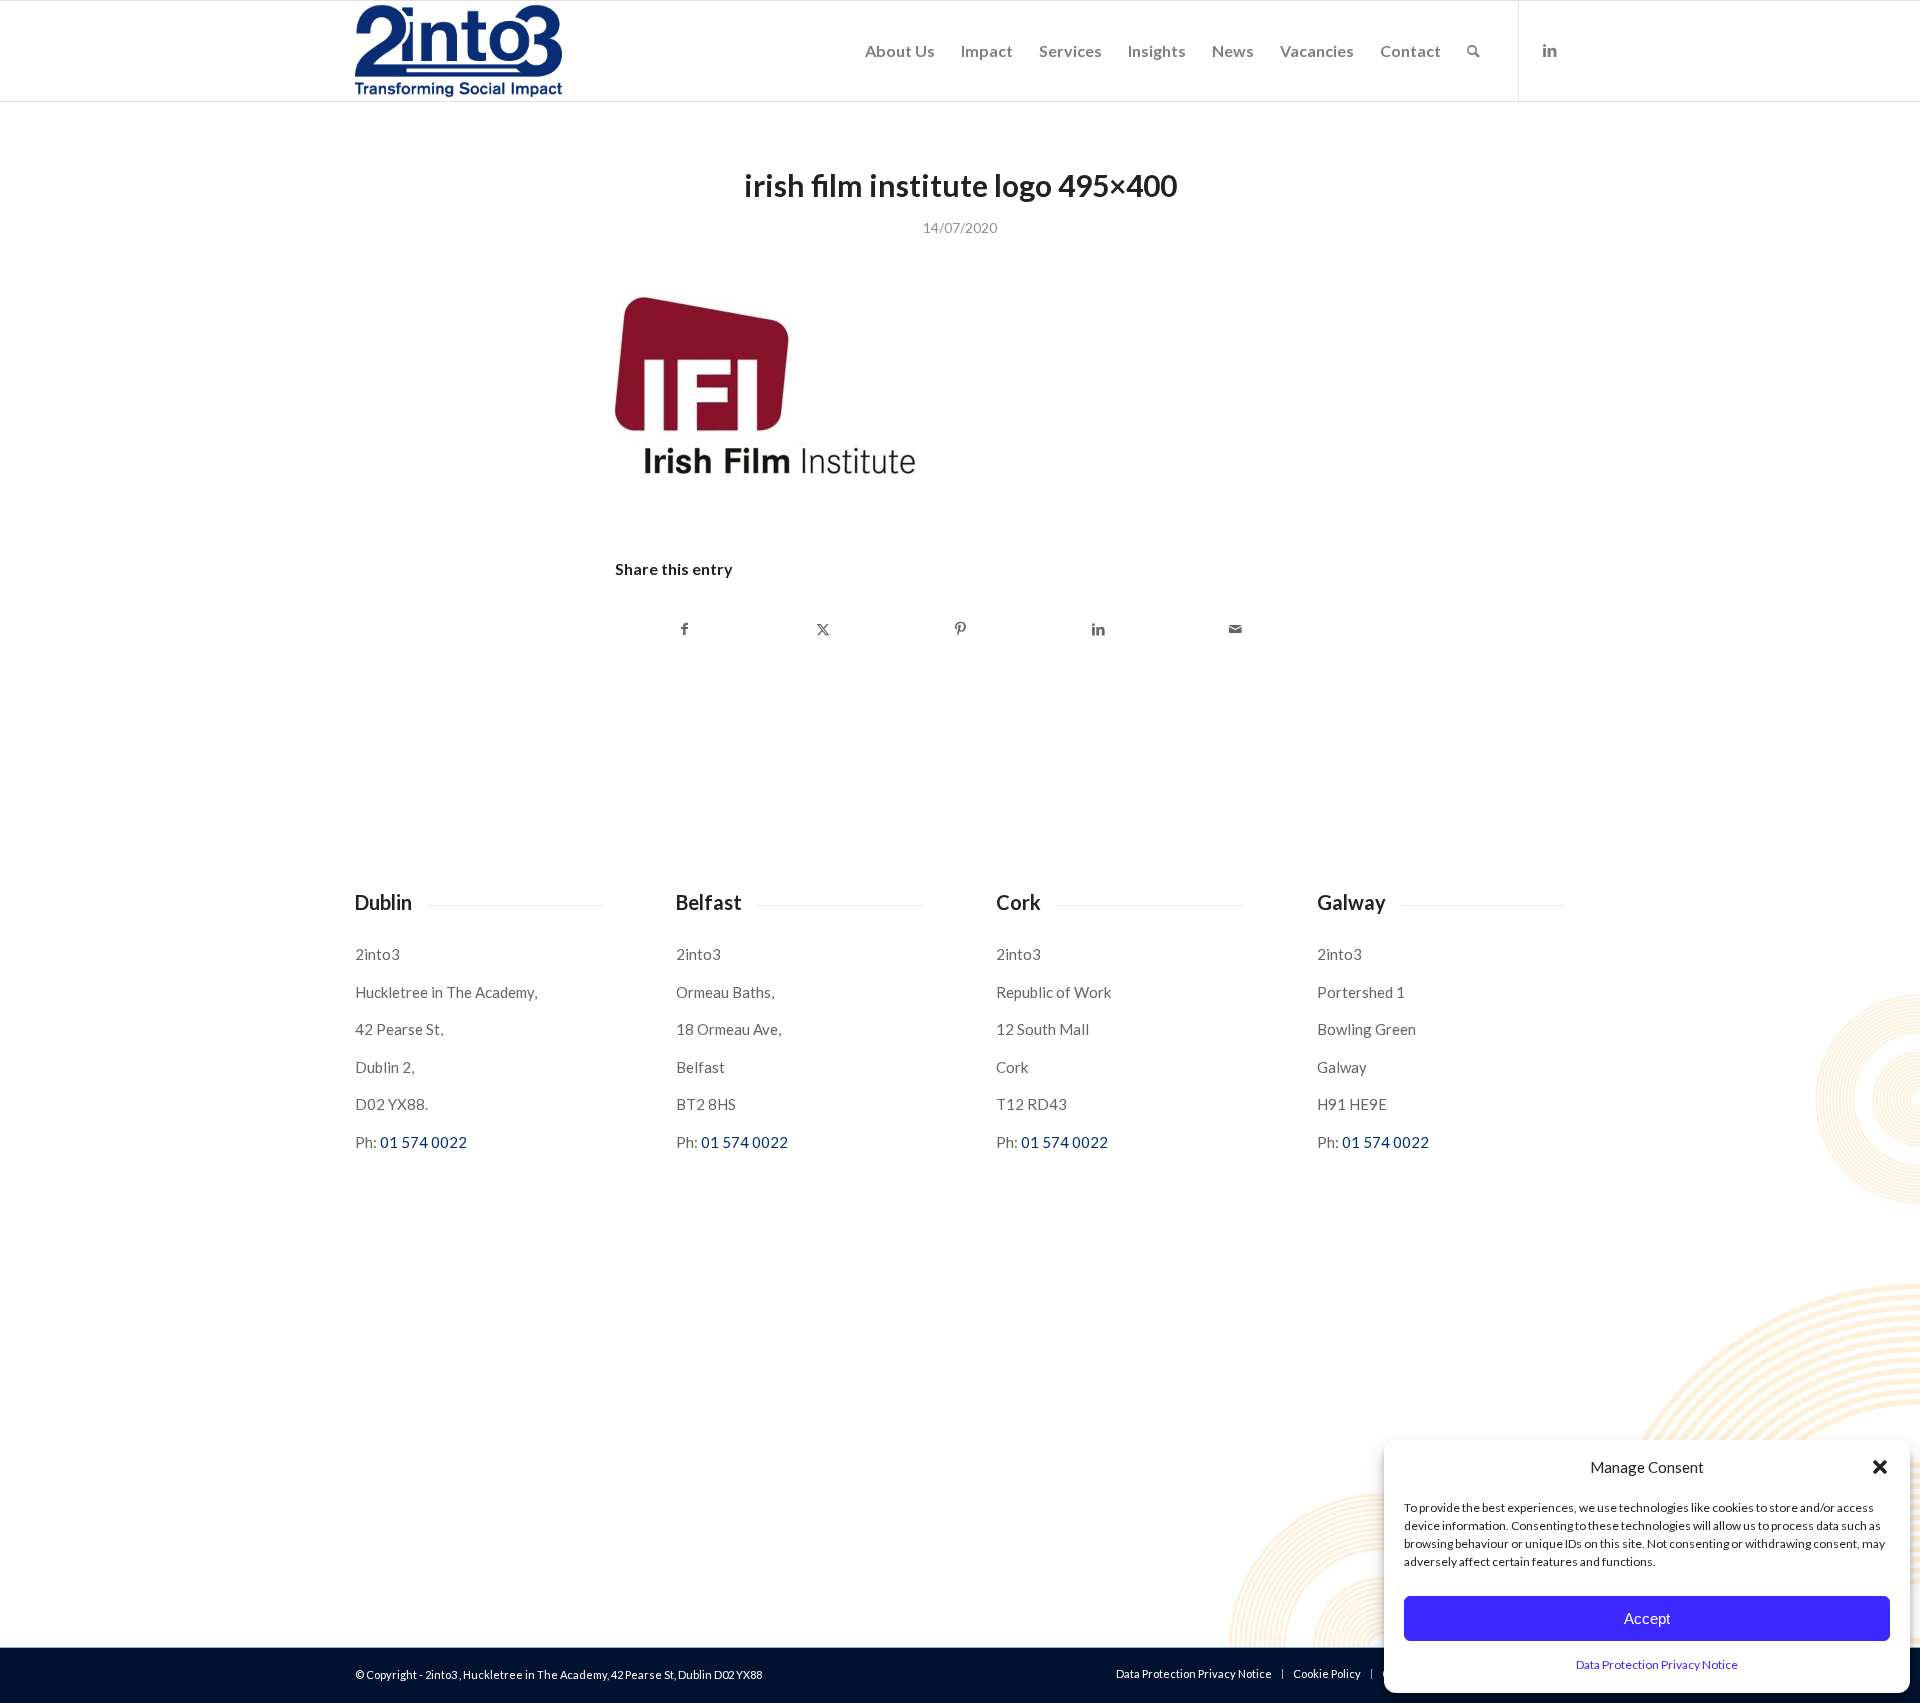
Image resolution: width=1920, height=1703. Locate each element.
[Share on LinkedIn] (1098, 629)
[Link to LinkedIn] (1550, 50)
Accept (1647, 1618)
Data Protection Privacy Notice (1657, 1664)
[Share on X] (823, 629)
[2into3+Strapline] (458, 51)
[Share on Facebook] (685, 629)
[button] (1880, 1467)
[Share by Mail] (1235, 629)
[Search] (1473, 51)
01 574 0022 (423, 1142)
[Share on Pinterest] (960, 629)
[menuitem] (900, 51)
